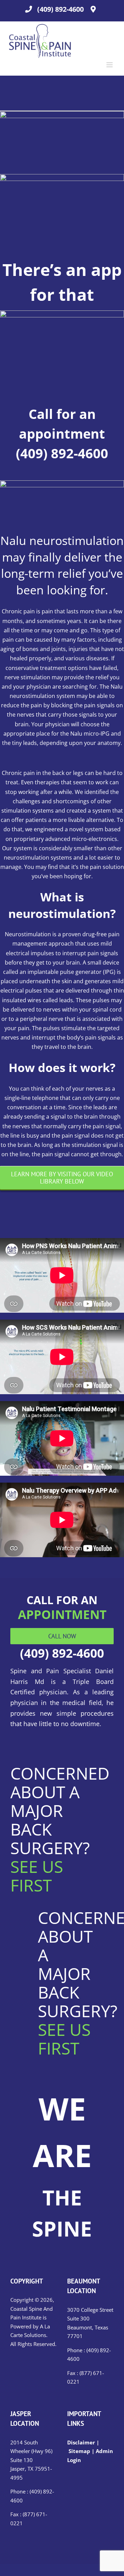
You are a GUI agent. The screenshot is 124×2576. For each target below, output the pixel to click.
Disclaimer (82, 2442)
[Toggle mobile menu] (110, 65)
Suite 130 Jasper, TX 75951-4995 (31, 2469)
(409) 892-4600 (60, 9)
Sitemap (79, 2451)
